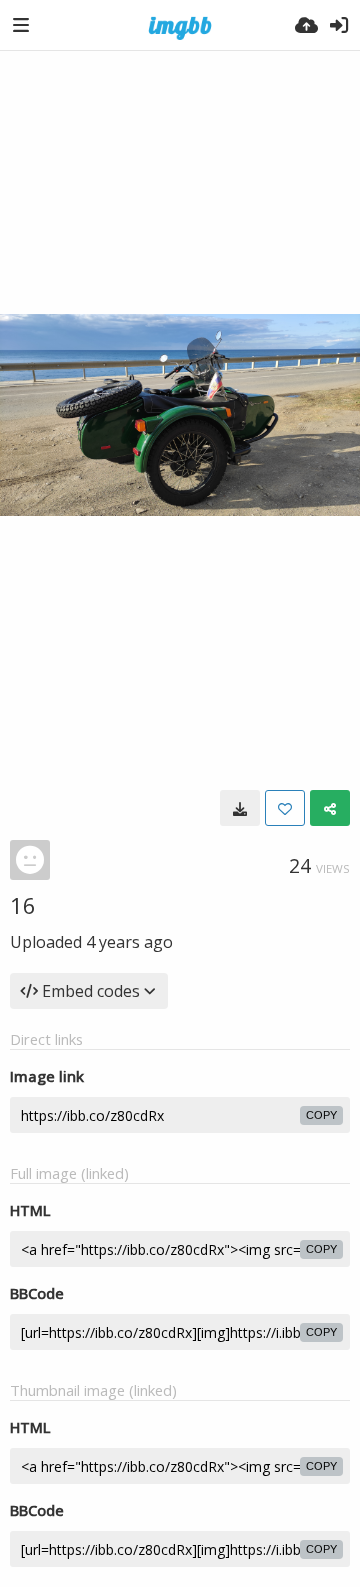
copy (321, 1115)
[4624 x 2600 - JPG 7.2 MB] (240, 808)
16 (23, 905)
